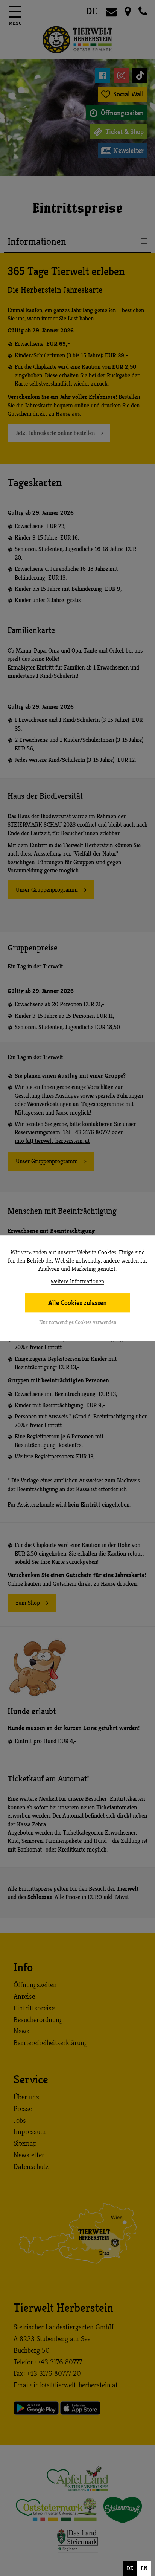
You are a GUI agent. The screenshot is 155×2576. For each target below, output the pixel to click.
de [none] (130, 2568)
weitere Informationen (77, 1282)
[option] (144, 2568)
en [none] (144, 2568)
